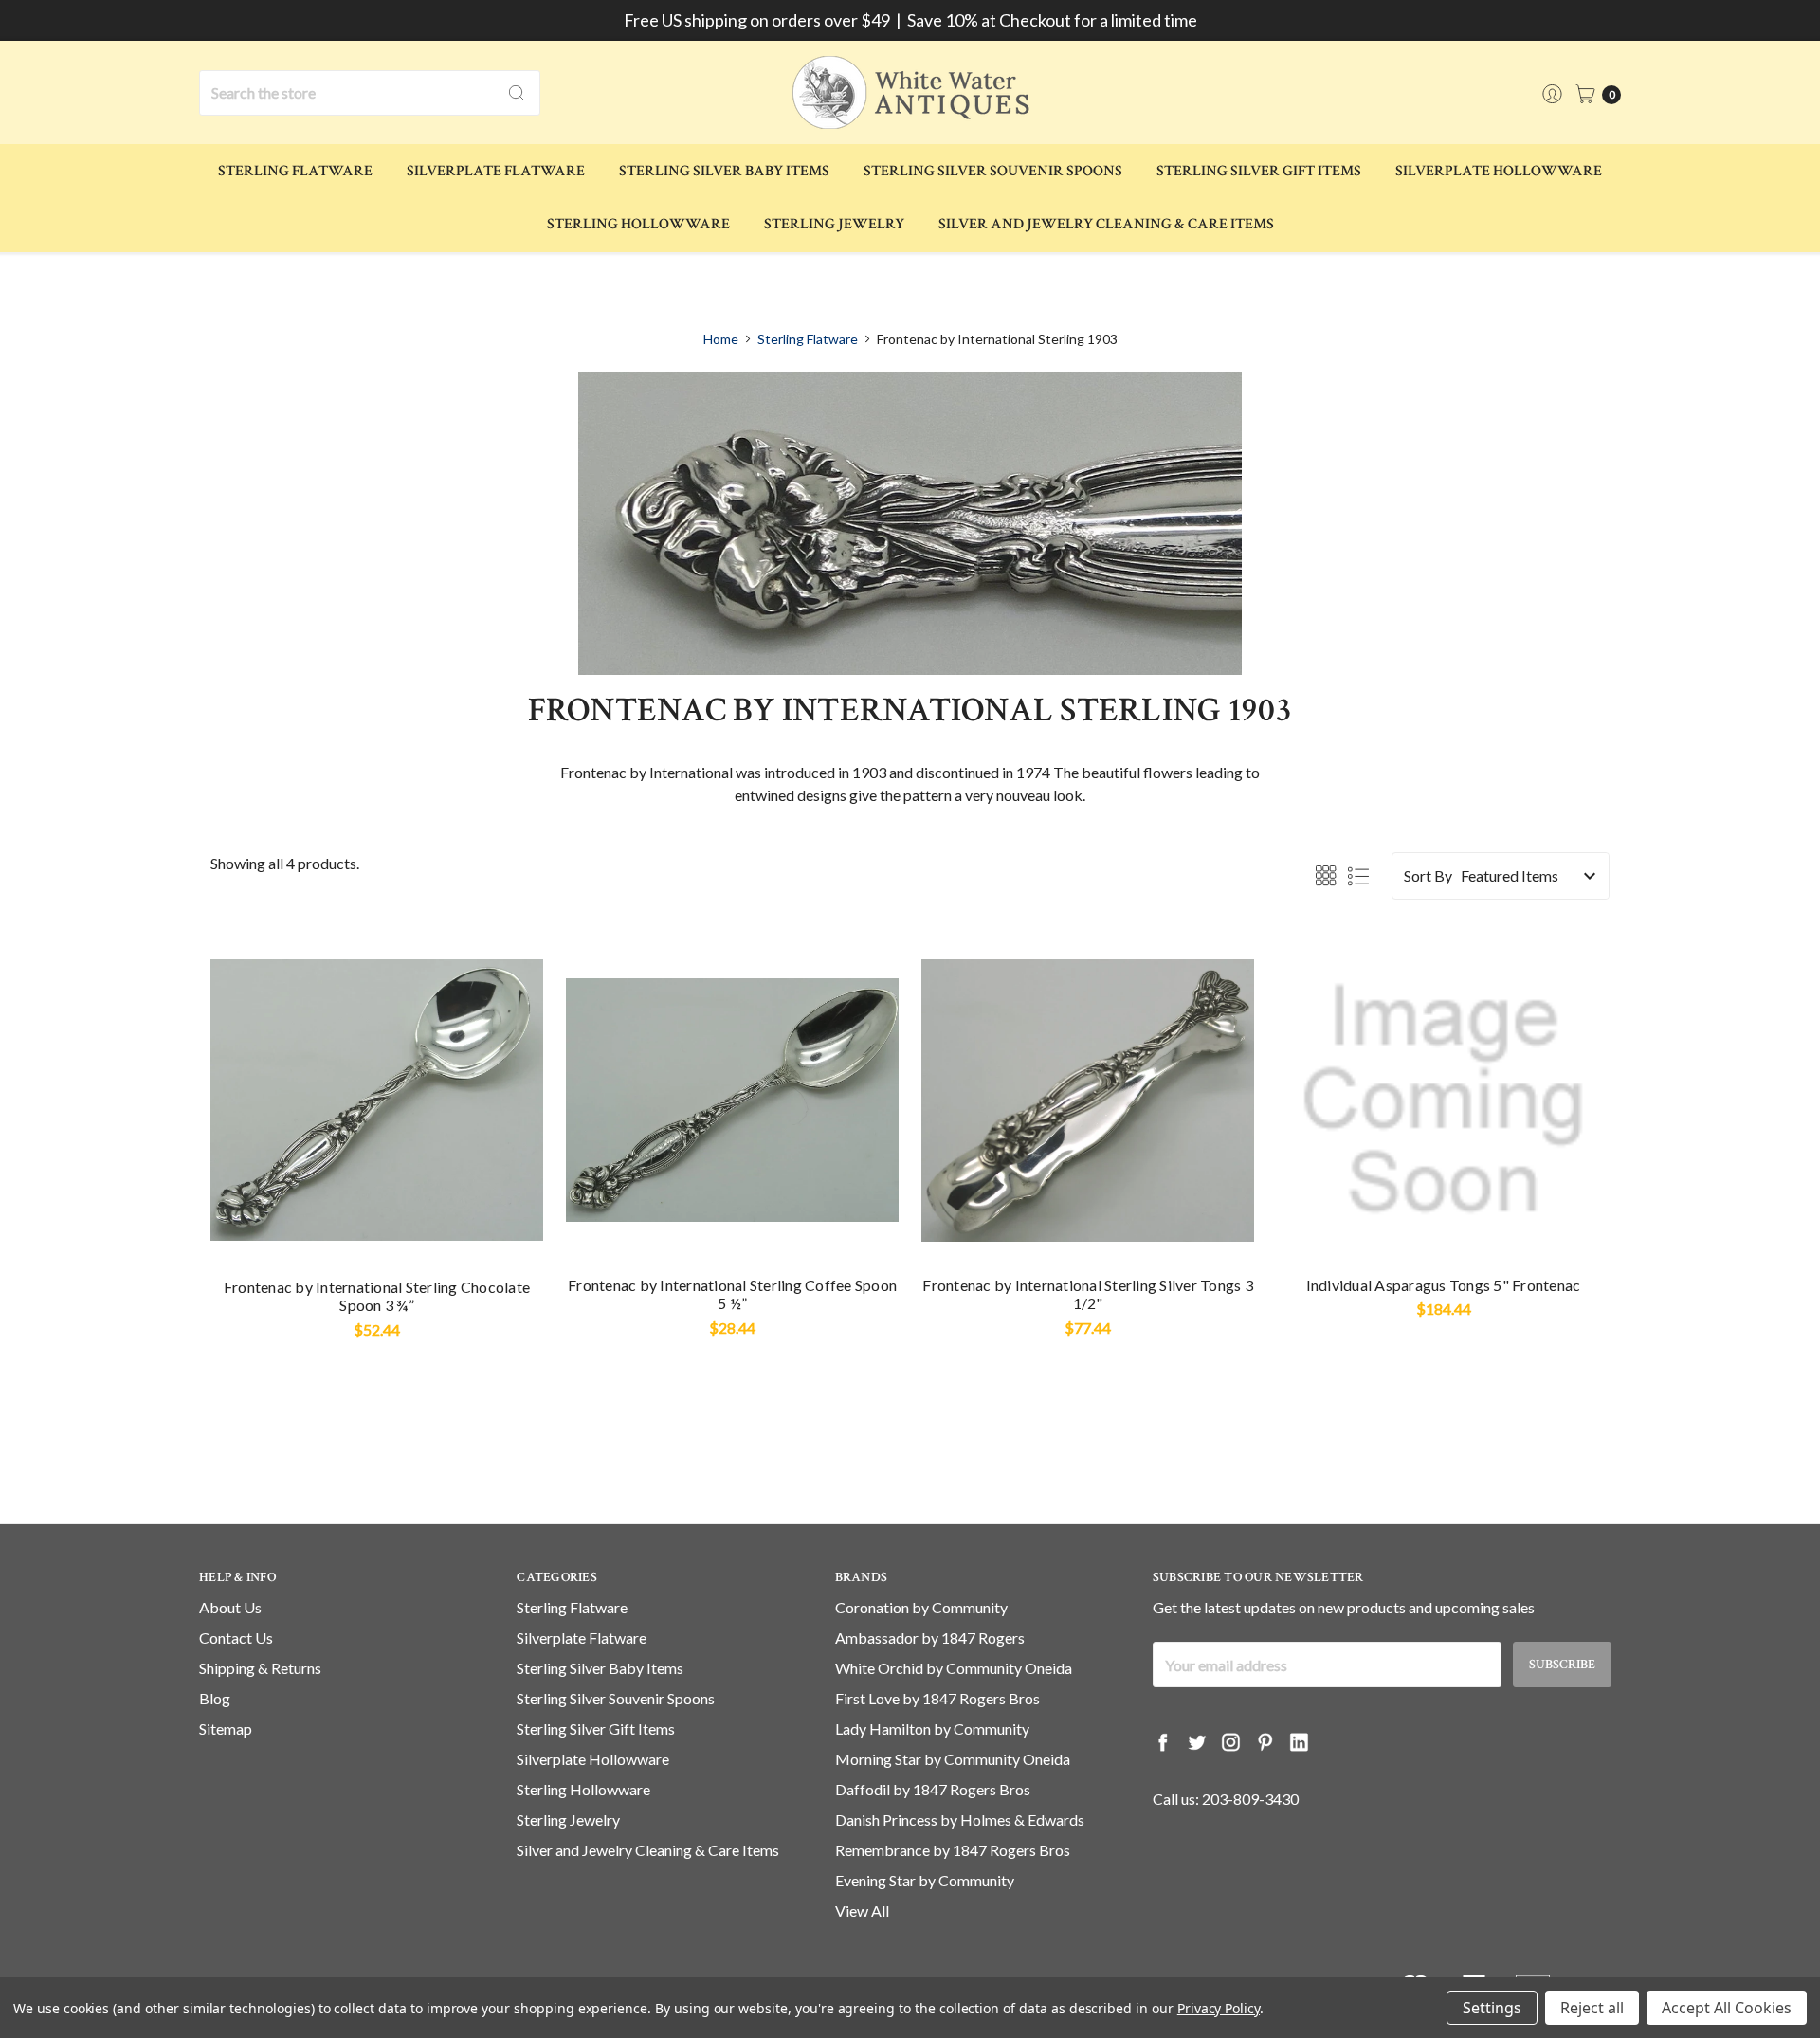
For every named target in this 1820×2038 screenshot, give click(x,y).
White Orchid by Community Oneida (954, 1668)
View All (862, 1911)
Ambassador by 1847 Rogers (930, 1638)
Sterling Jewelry (834, 224)
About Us (230, 1607)
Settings (1492, 2008)
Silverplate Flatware (496, 171)
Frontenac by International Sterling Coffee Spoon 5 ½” (732, 1294)
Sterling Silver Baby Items (724, 171)
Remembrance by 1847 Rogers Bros (953, 1850)
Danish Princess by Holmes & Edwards (960, 1820)
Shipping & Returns (260, 1668)
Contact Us (236, 1638)
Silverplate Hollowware (1499, 171)
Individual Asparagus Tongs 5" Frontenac (1444, 1285)
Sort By (1428, 875)
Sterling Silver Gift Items (1259, 171)
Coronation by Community (921, 1607)
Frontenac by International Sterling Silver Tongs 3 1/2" (1088, 1294)
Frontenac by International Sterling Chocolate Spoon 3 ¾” (377, 1296)
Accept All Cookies (1727, 2008)
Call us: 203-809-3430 (1226, 1799)
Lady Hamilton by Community (932, 1729)
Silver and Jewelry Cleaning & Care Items (1106, 224)
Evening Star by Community (925, 1880)
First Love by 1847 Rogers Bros (937, 1698)
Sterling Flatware (295, 171)
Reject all (1592, 2008)
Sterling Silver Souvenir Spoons (993, 171)
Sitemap (226, 1729)
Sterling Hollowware (638, 224)
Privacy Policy (1219, 2008)
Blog (215, 1698)
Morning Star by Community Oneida (953, 1759)
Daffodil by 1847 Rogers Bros (933, 1789)
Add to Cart (377, 1231)
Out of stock (733, 1231)
